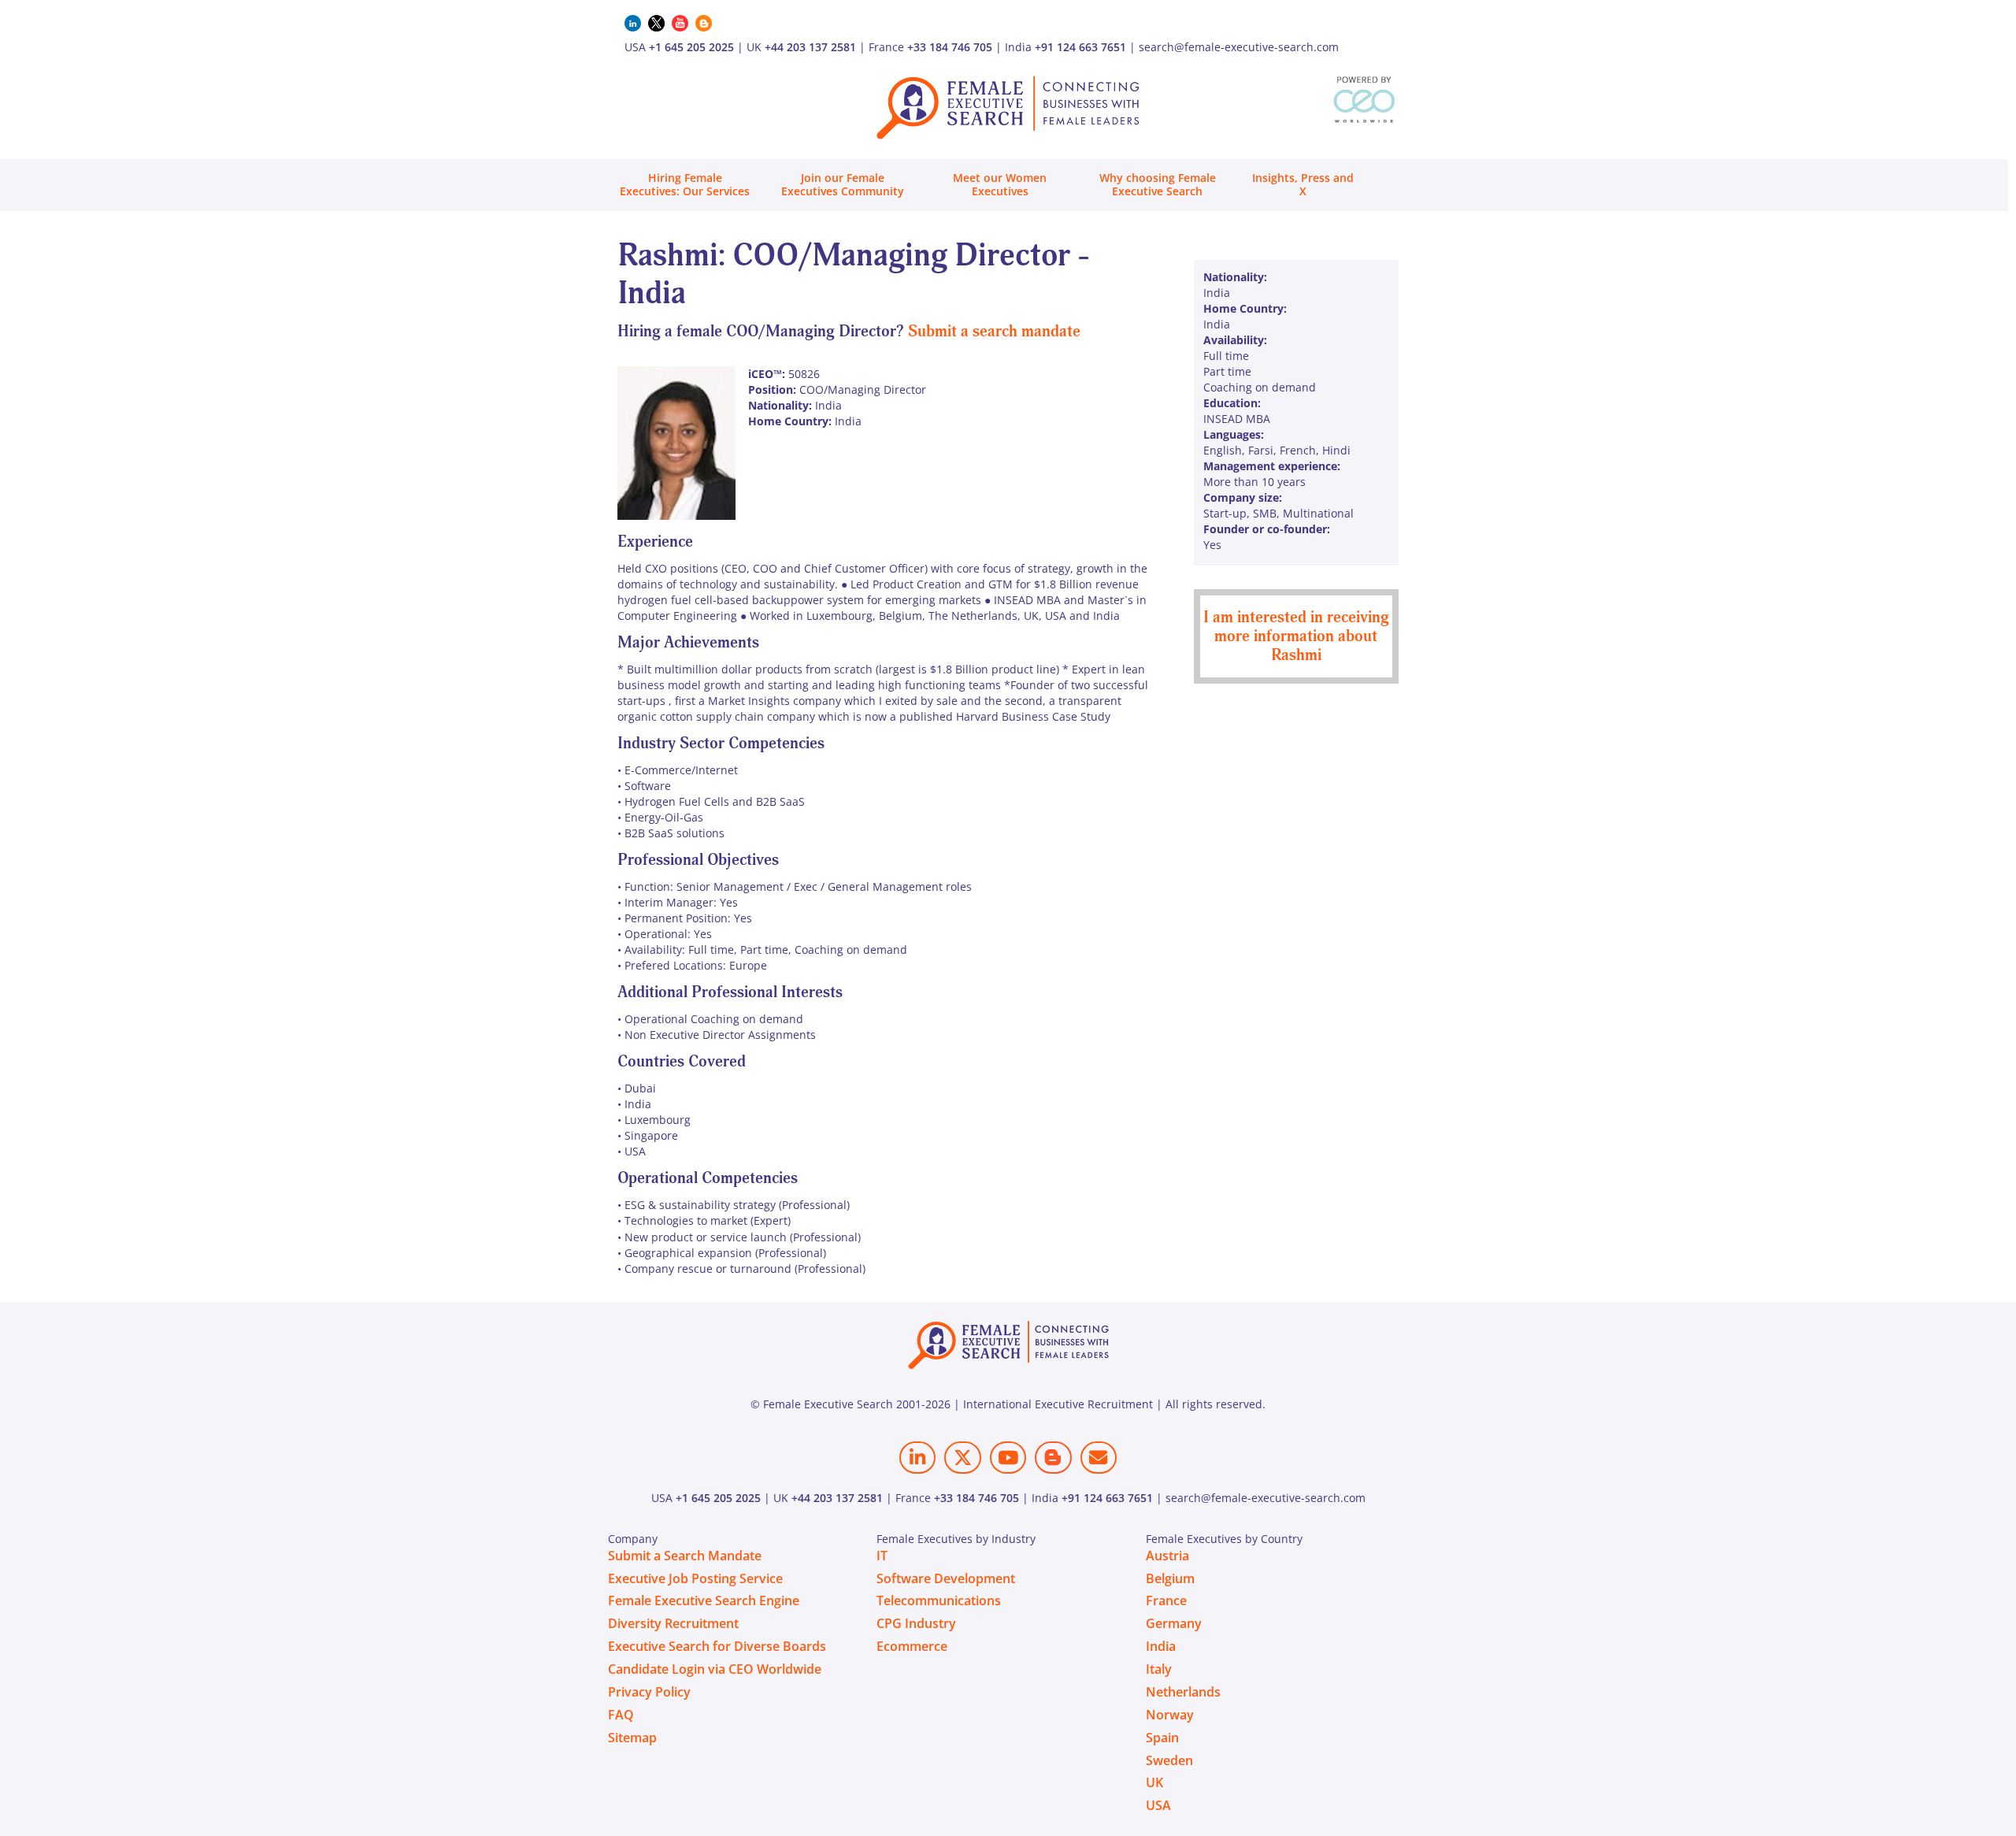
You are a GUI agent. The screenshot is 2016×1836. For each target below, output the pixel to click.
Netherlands (1183, 1692)
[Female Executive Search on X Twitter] (962, 1458)
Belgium (1170, 1578)
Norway (1170, 1715)
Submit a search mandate (994, 331)
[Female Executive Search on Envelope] (1099, 1458)
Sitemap (632, 1738)
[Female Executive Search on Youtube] (1008, 1458)
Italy (1159, 1669)
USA (1158, 1805)
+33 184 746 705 (950, 47)
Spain (1162, 1738)
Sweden (1169, 1760)
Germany (1174, 1623)
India (1161, 1646)
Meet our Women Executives (1000, 184)
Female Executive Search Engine (704, 1600)
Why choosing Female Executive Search (1158, 184)
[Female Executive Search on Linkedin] (917, 1458)
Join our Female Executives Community (843, 184)
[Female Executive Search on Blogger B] (1053, 1458)
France (1166, 1600)
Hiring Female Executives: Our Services (685, 184)
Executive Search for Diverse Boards (717, 1646)
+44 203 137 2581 (810, 47)
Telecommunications (939, 1600)
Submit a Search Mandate (685, 1556)
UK (1154, 1782)
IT (882, 1556)
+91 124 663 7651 (1080, 47)
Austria (1167, 1556)
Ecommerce (912, 1646)
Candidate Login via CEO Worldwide (715, 1669)
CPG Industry (916, 1623)
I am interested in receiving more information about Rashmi (1296, 636)
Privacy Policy (649, 1692)
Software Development (946, 1578)
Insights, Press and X (1303, 184)
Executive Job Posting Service (695, 1578)
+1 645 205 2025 (691, 47)
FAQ (621, 1715)
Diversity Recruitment (673, 1623)
